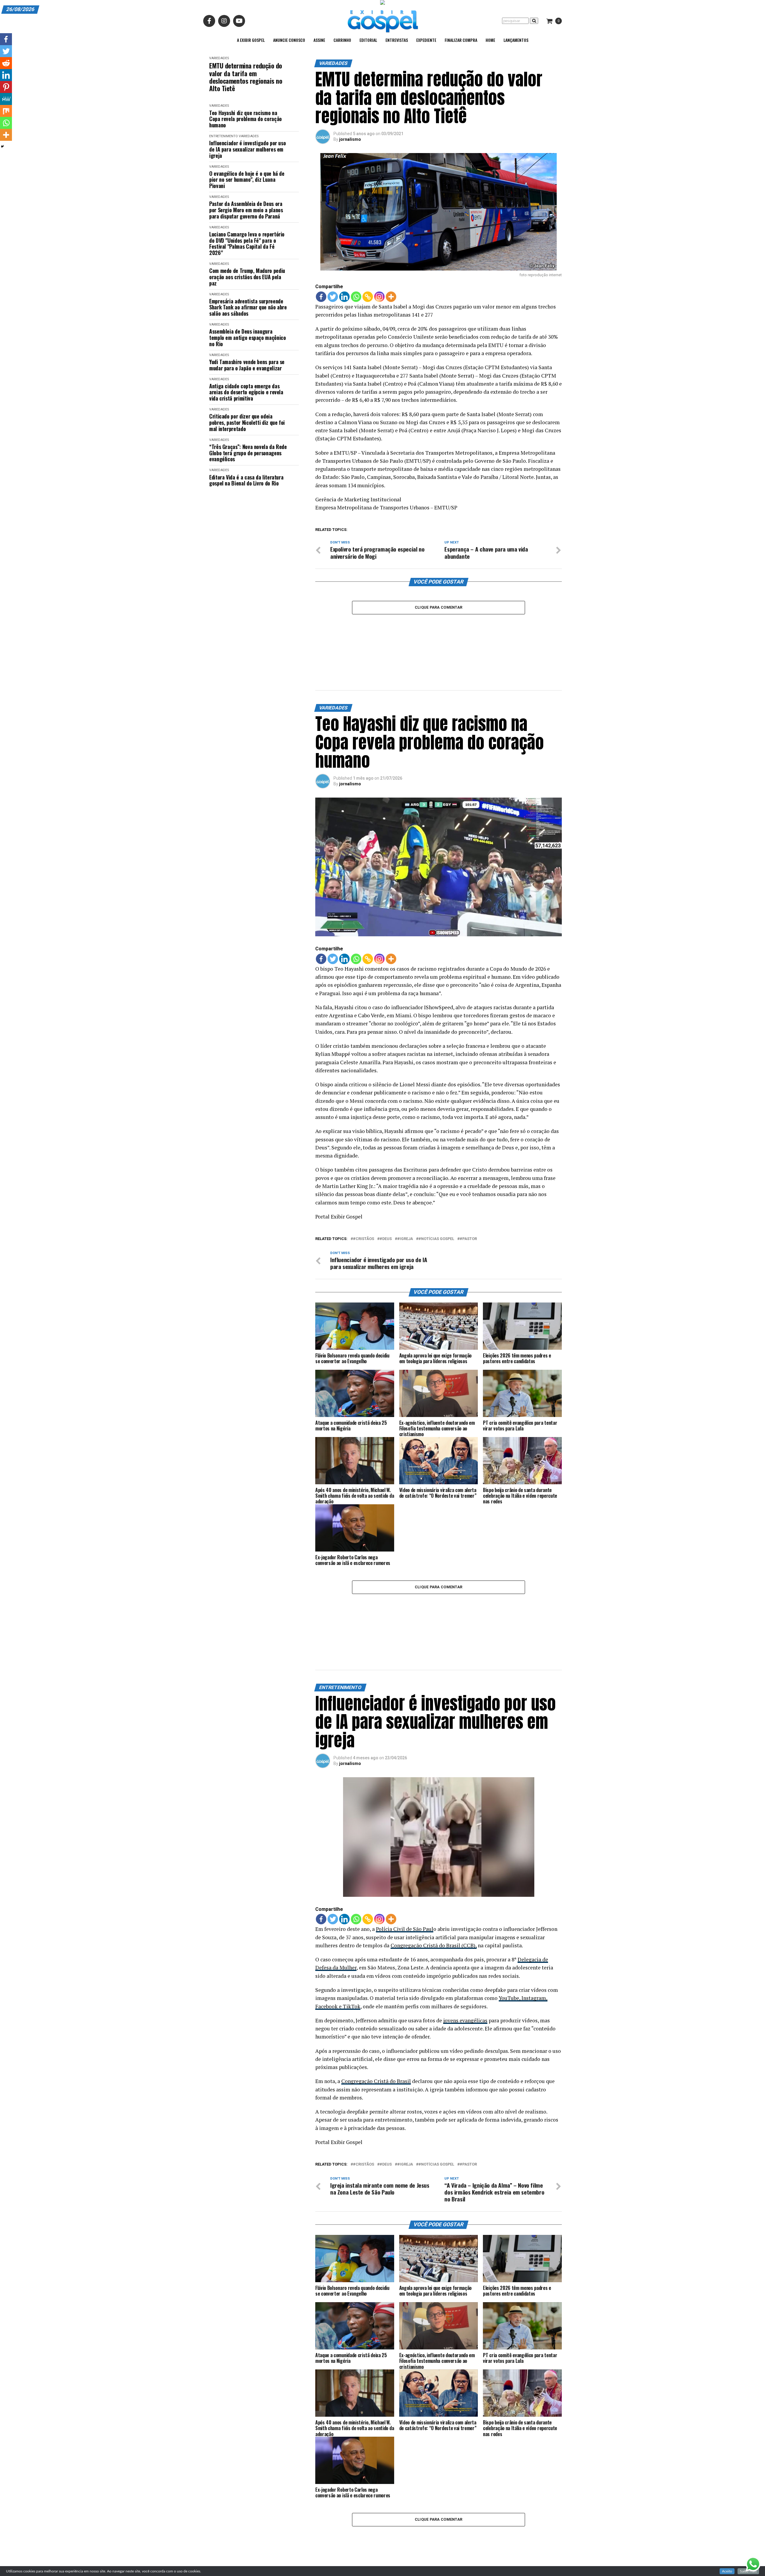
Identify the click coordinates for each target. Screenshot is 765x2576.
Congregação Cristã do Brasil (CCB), (434, 1847)
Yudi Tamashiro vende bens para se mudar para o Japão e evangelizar (247, 365)
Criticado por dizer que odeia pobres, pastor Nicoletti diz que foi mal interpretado (247, 422)
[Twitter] (333, 297)
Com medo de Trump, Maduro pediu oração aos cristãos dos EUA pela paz (247, 277)
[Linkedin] (344, 297)
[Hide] (2, 146)
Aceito (727, 2571)
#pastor (468, 1190)
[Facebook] (321, 297)
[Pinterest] (6, 87)
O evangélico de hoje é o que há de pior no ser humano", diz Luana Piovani (247, 180)
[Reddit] (6, 63)
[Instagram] (379, 297)
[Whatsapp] (356, 297)
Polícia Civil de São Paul (405, 1831)
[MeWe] (6, 99)
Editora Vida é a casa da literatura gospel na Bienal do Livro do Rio (246, 480)
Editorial (368, 40)
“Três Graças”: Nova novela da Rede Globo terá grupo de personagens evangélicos (248, 453)
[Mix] (6, 111)
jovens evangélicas (465, 1922)
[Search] (534, 21)
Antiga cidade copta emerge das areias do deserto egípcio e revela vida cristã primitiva (246, 392)
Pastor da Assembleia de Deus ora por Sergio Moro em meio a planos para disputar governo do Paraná (246, 210)
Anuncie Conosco (289, 40)
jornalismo (350, 139)
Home (490, 40)
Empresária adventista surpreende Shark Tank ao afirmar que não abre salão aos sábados (248, 307)
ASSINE (319, 40)
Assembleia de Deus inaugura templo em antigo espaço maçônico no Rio (247, 338)
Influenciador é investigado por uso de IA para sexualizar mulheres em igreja (247, 149)
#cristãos (364, 1190)
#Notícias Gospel (436, 1190)
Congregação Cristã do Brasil (376, 1983)
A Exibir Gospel (251, 40)
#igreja (405, 1190)
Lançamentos (516, 40)
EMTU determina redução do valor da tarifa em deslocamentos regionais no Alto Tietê (246, 77)
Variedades (219, 58)
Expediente (426, 40)
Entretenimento (224, 136)
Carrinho (342, 40)
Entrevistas (397, 40)
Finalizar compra (461, 40)
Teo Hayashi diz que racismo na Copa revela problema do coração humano (245, 119)
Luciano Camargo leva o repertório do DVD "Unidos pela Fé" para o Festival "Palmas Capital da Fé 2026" (247, 243)
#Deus (386, 1190)
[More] (391, 297)
